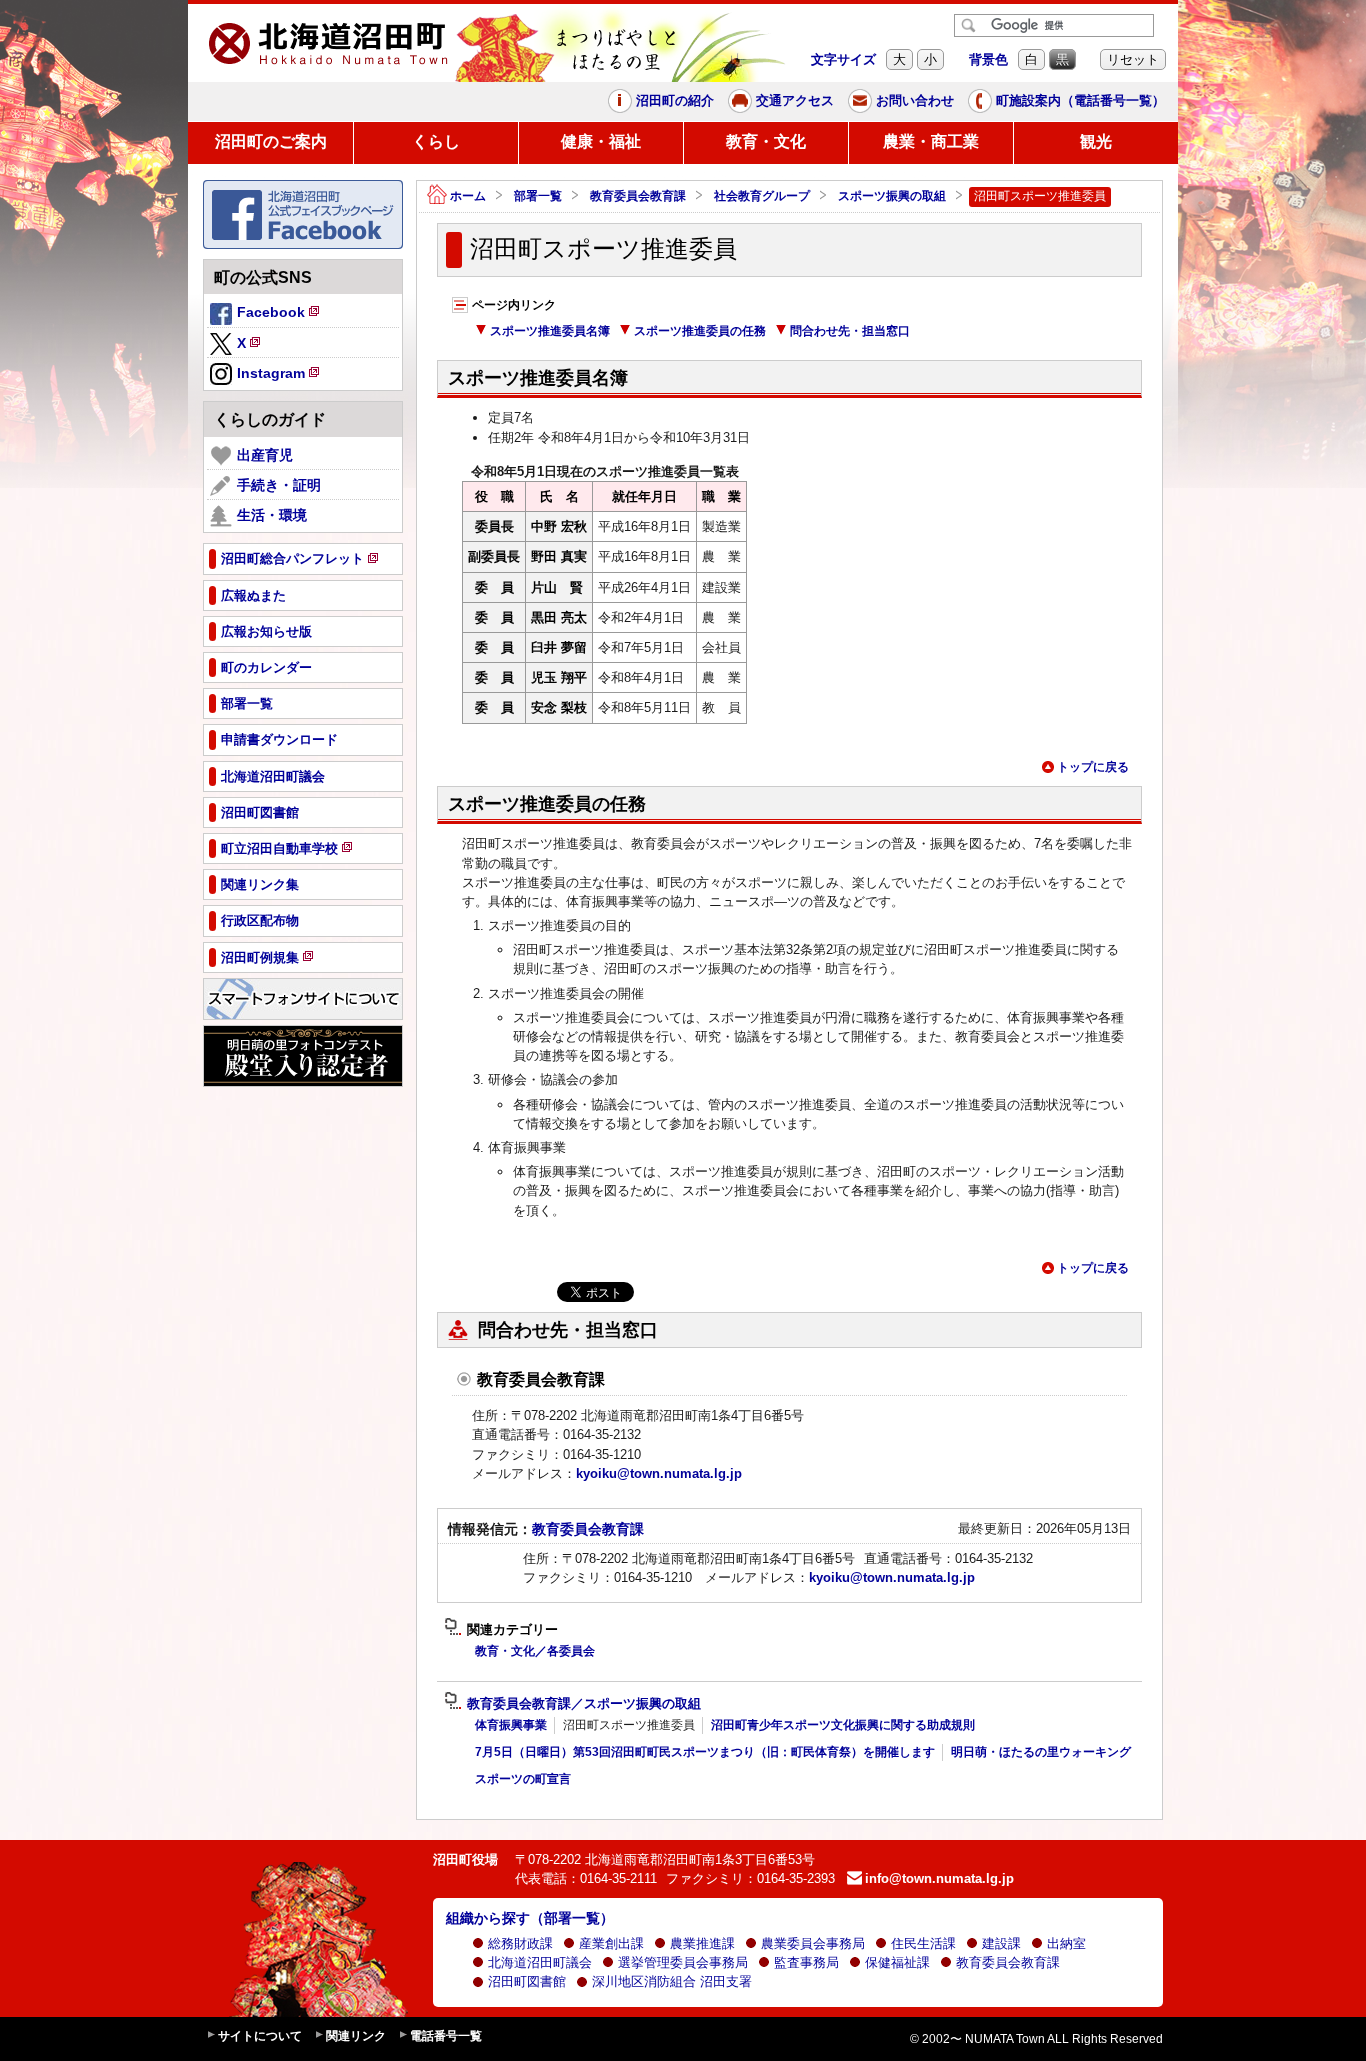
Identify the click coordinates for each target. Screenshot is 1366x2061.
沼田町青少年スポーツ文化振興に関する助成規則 (843, 1725)
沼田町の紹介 (675, 100)
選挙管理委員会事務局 (683, 1962)
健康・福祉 (601, 141)
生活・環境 (272, 515)
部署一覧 (538, 196)
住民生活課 (923, 1943)
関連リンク (356, 2036)
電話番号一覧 (446, 2036)
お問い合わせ (915, 100)
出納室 (1066, 1943)
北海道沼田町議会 (540, 1962)
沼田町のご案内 (271, 141)
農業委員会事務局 (813, 1943)
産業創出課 (611, 1943)
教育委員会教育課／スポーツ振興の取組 (584, 1704)
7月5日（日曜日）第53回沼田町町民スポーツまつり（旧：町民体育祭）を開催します (705, 1752)
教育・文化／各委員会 (535, 1651)
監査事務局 (806, 1962)
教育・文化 (766, 141)
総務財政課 (520, 1943)
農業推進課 (702, 1943)
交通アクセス (795, 100)
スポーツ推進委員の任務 (700, 331)
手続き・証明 (279, 485)
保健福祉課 (897, 1962)
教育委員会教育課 (638, 196)
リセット (1133, 59)
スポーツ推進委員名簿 (550, 331)
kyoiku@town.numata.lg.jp (659, 1473)
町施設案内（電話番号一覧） (1080, 100)
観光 (1096, 141)
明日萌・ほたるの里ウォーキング (1041, 1752)
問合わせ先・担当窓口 (850, 331)
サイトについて (260, 2036)
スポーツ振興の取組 (892, 196)
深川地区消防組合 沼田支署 (672, 1981)
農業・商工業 (931, 141)
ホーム (468, 196)
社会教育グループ (762, 196)
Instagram (279, 376)
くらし (436, 141)
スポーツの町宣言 (523, 1779)
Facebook (279, 315)
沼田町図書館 (527, 1981)
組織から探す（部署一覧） (530, 1918)
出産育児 (265, 455)
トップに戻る (1093, 767)
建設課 (1001, 1943)
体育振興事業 (511, 1725)
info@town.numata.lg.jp (939, 1878)
